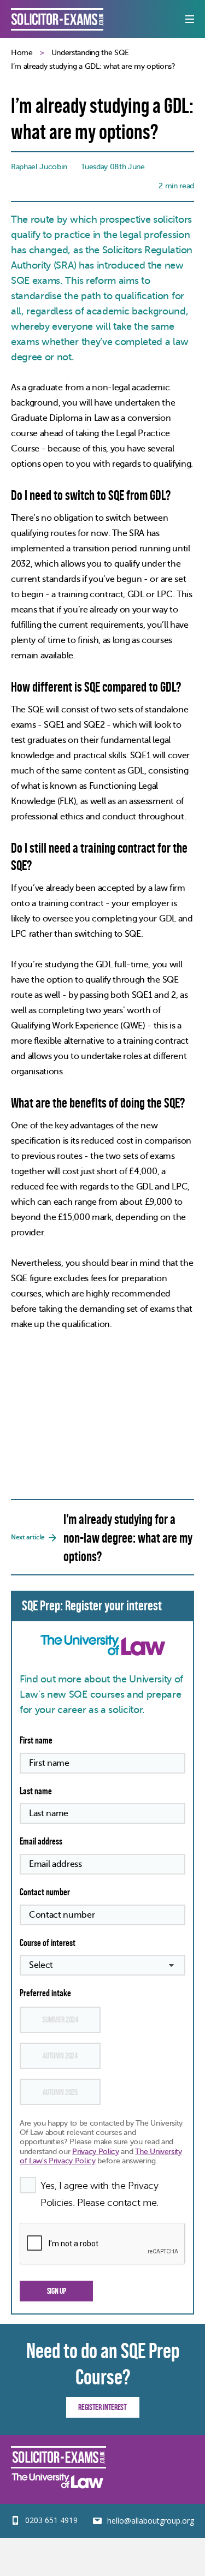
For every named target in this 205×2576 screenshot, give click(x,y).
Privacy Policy (96, 2152)
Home (22, 53)
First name (36, 1740)
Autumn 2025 (60, 2092)
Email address (41, 1841)
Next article (102, 1538)
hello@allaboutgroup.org (151, 2521)
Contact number (45, 1892)
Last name (36, 1791)
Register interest (102, 2407)
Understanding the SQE (90, 53)
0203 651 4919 (51, 2520)
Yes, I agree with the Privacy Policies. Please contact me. (99, 2194)
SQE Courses (57, 19)
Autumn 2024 (60, 2056)
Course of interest (48, 1943)
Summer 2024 (60, 2019)
